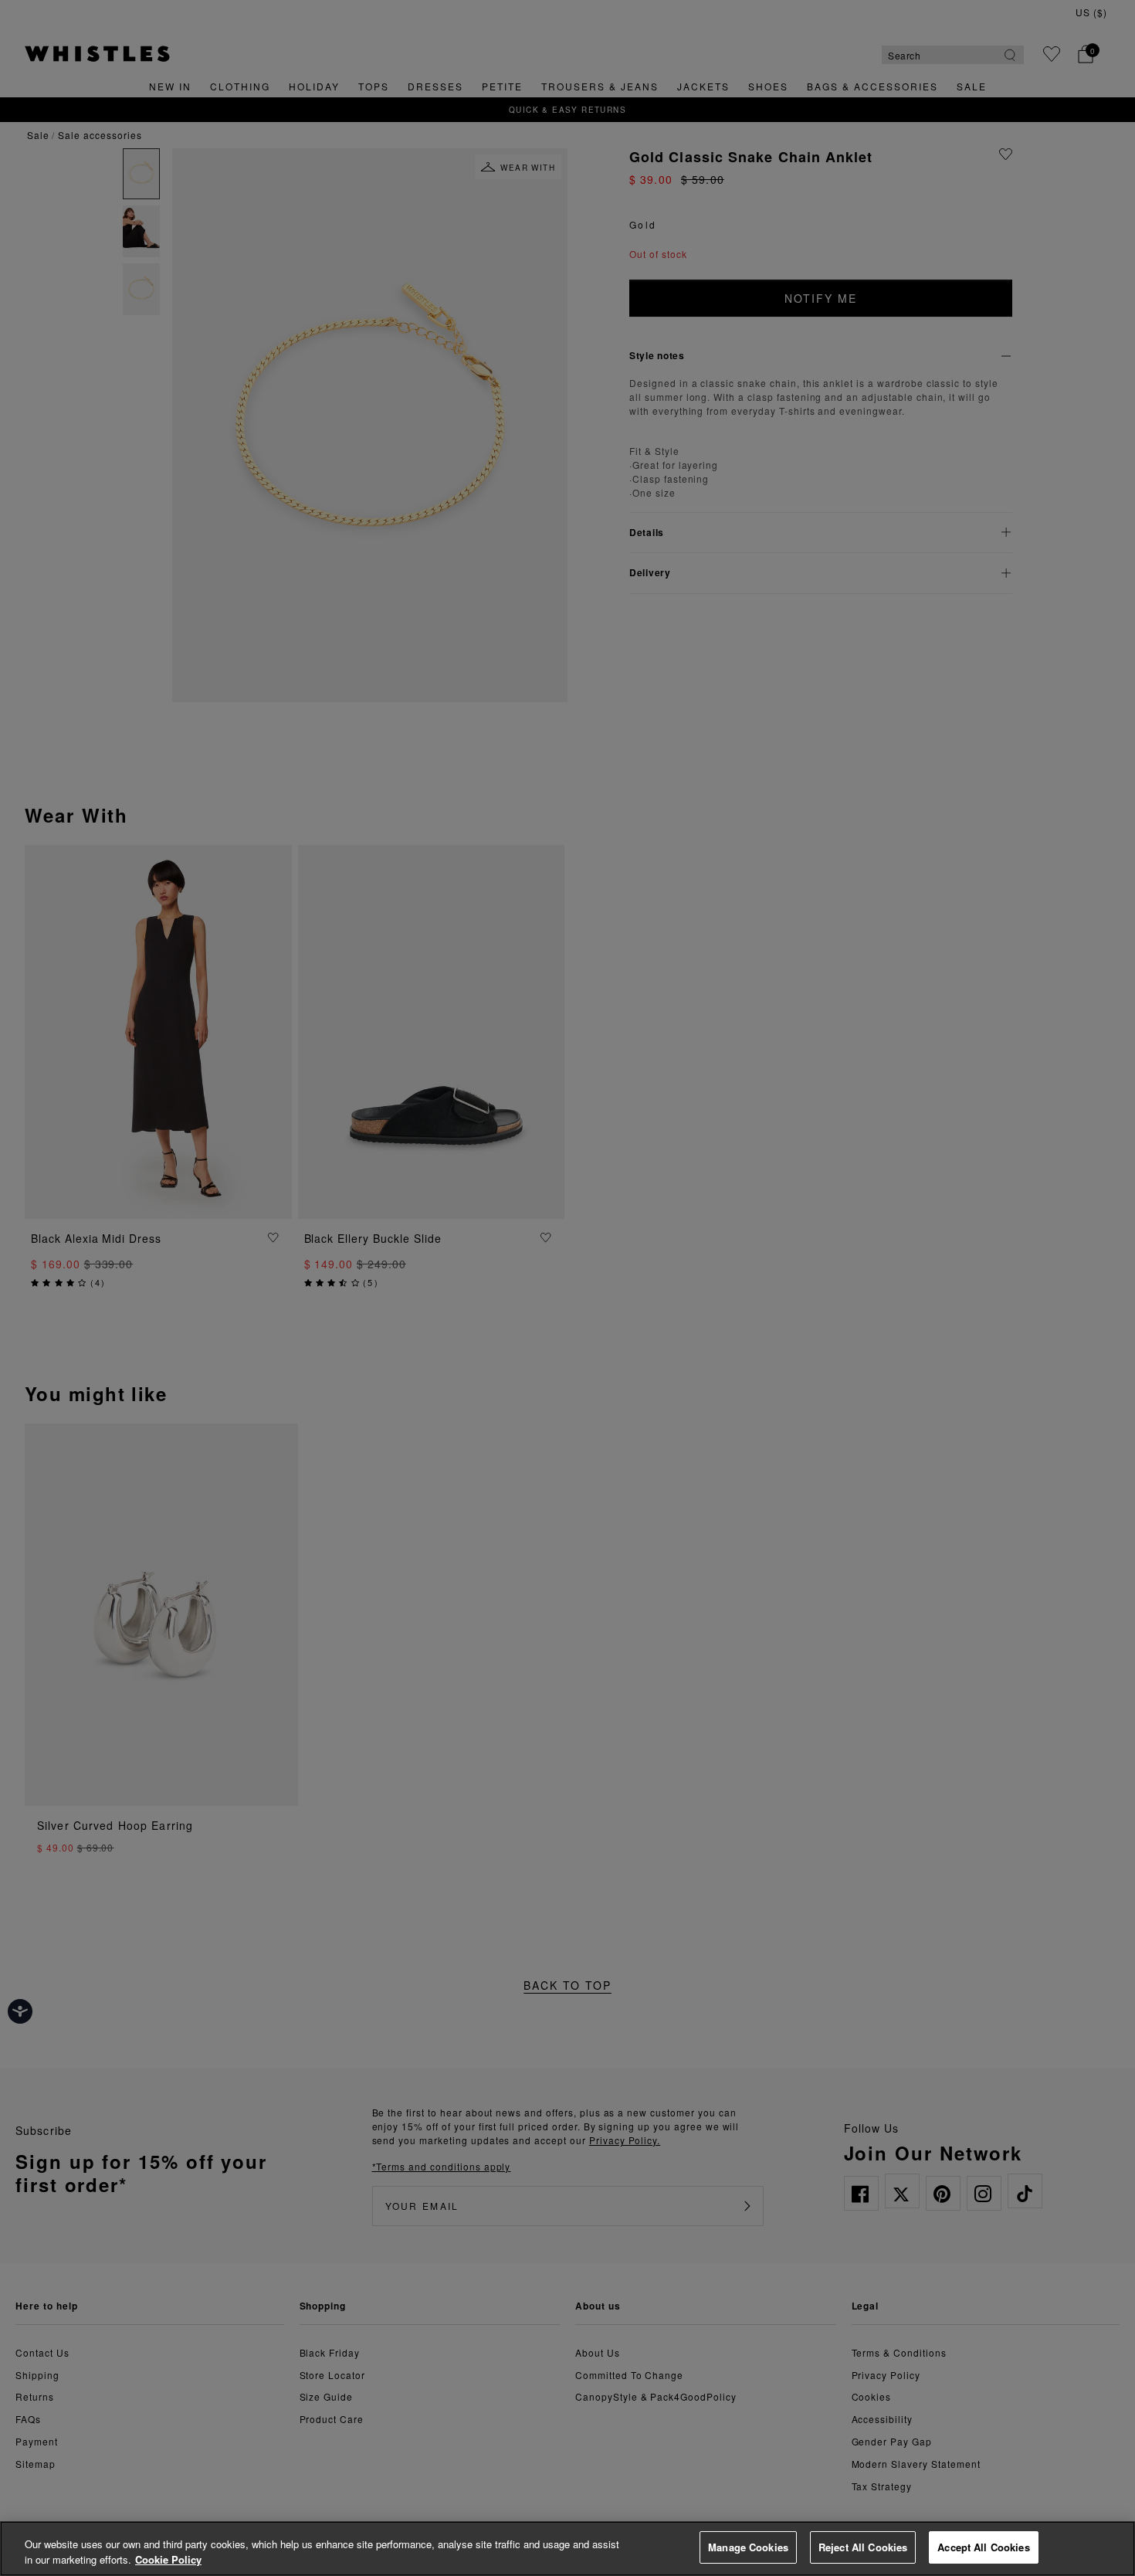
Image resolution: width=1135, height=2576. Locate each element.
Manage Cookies (748, 2547)
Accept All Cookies (983, 2547)
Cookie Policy (168, 2559)
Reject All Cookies (863, 2547)
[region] (567, 2549)
